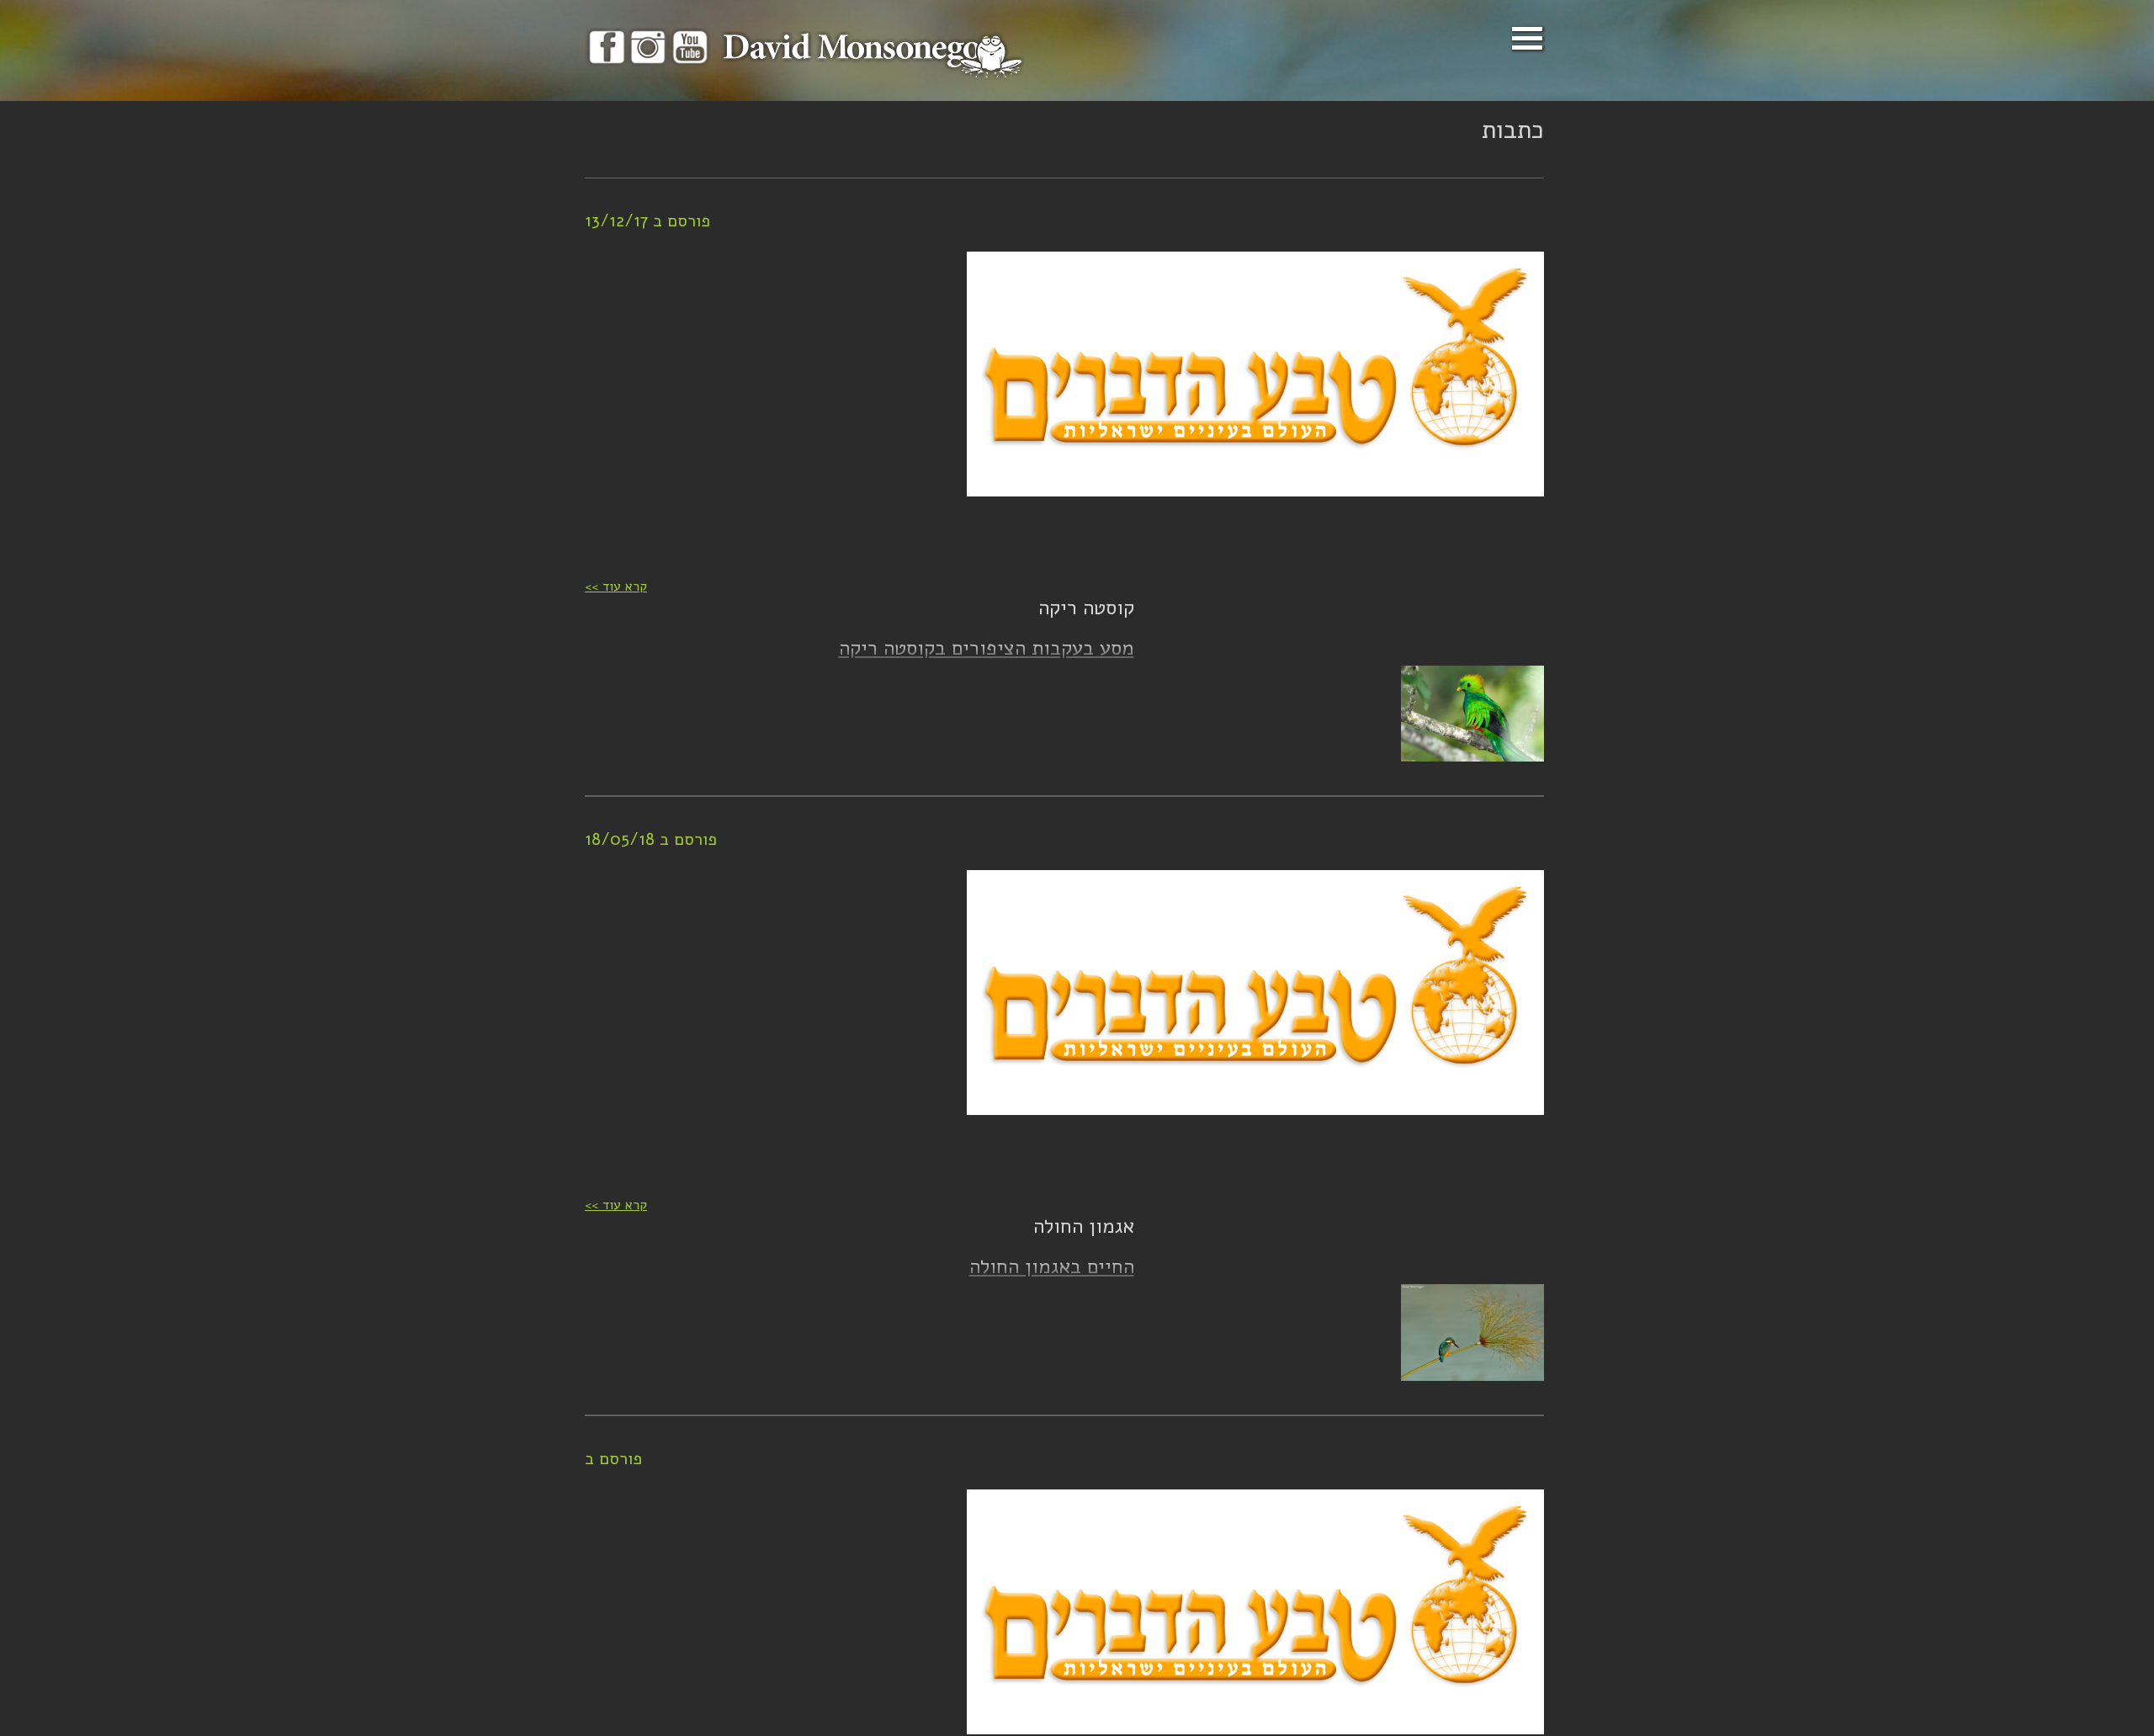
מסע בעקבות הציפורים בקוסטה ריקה (987, 648)
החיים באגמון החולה (1052, 1266)
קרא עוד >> (616, 587)
